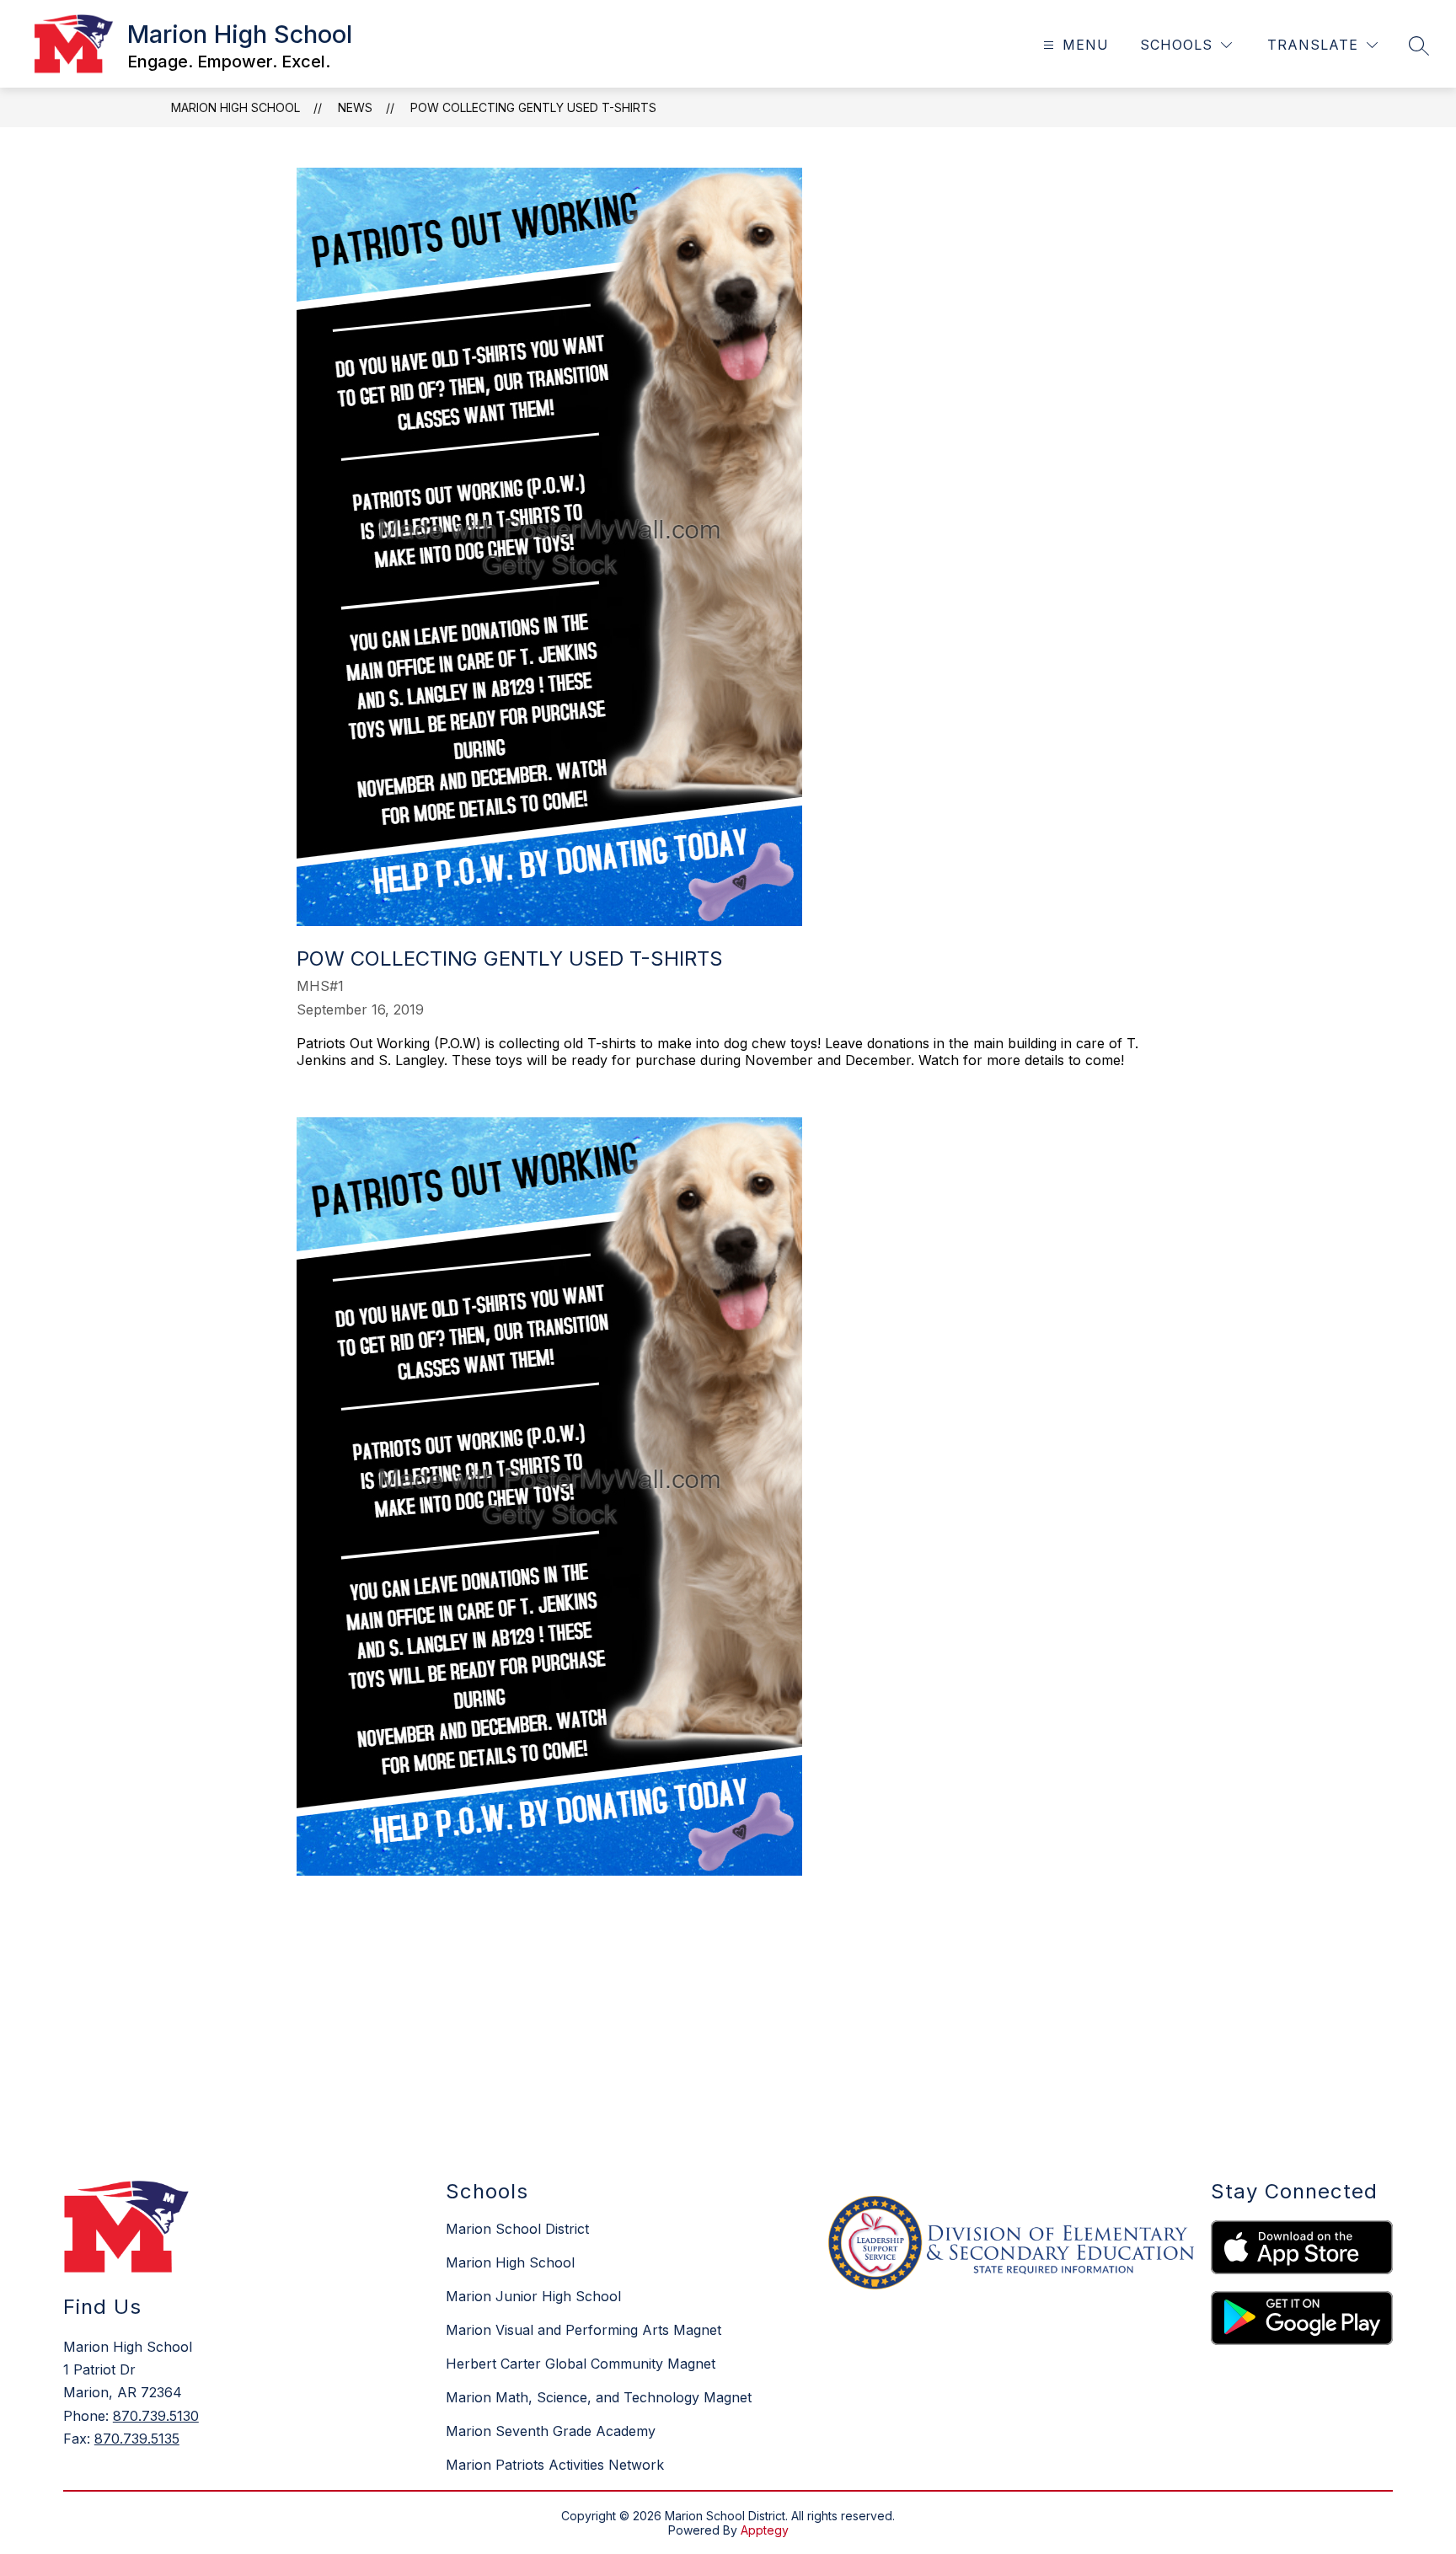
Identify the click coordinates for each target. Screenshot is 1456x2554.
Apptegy (765, 2530)
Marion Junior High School (533, 2296)
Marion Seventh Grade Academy (551, 2431)
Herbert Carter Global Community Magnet (581, 2364)
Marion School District (517, 2229)
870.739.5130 (156, 2416)
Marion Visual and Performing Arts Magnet (583, 2330)
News (355, 107)
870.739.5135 (137, 2439)
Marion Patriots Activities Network (555, 2465)
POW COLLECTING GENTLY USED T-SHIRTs (533, 107)
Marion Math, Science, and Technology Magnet (599, 2397)
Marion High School (236, 107)
